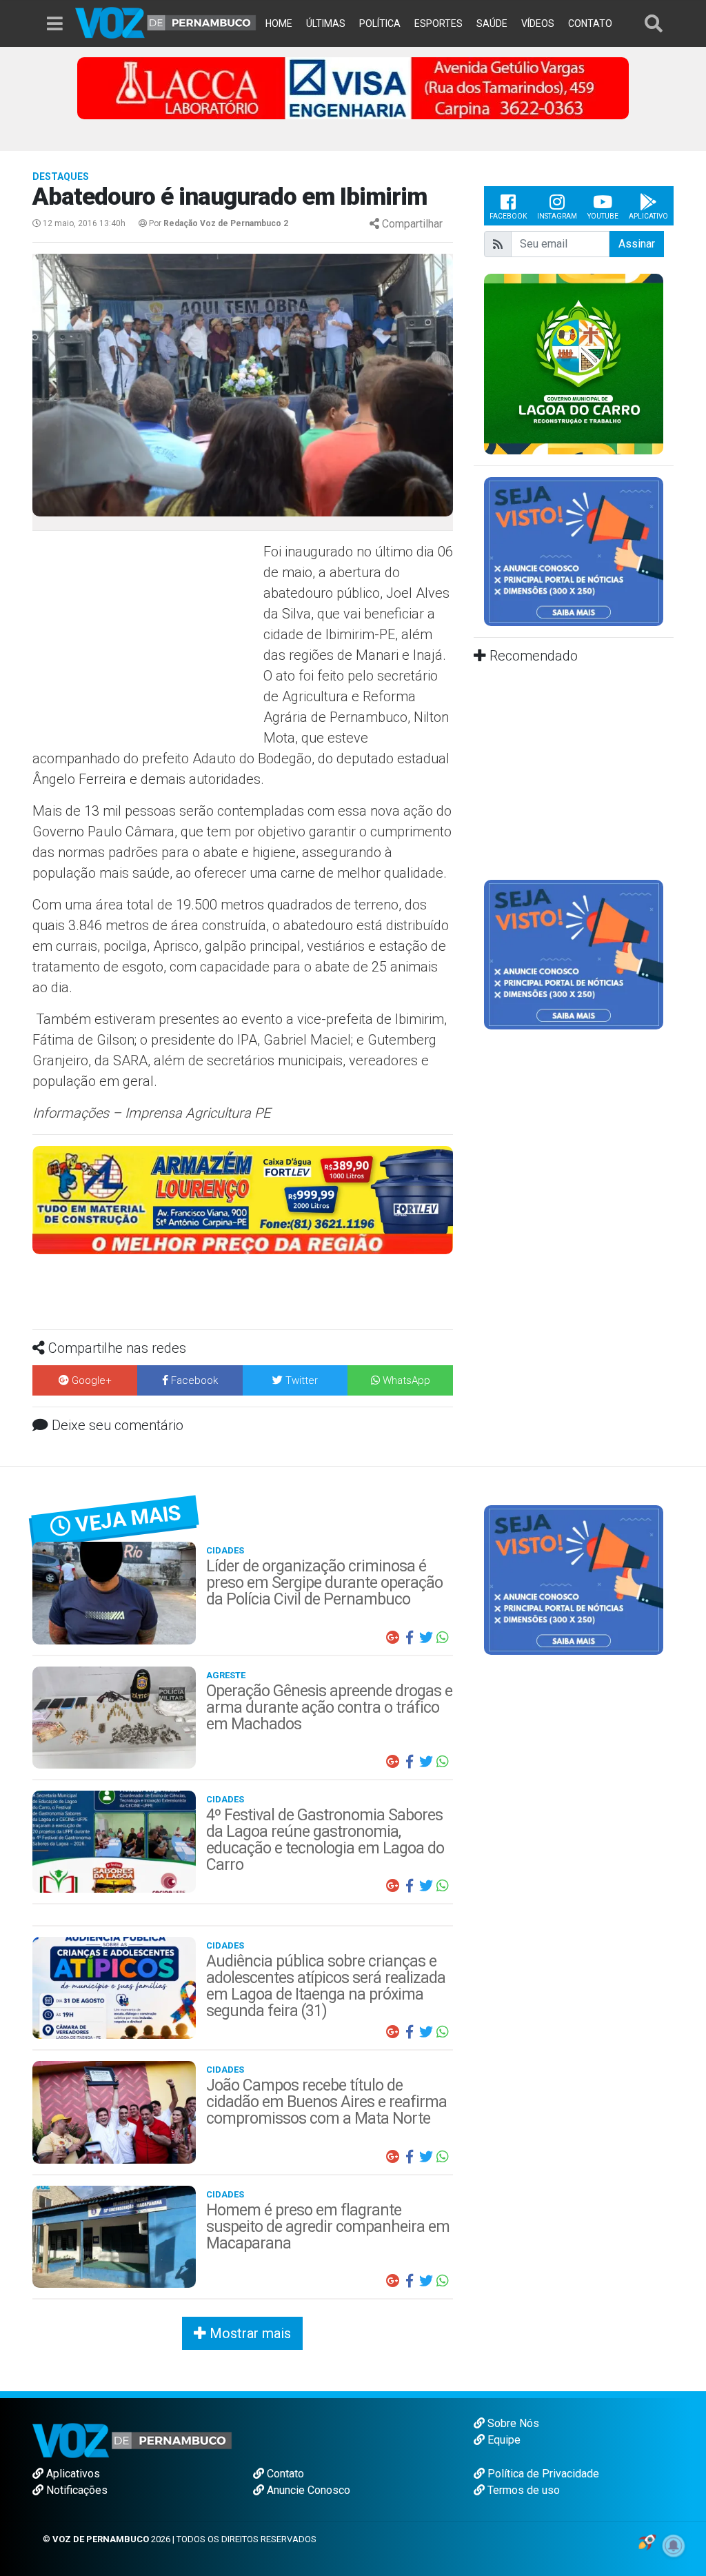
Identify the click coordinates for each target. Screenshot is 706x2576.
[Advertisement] (146, 641)
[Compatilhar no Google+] (393, 1638)
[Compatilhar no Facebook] (410, 1638)
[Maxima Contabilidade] (243, 1199)
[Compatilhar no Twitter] (426, 1638)
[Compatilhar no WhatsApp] (443, 1638)
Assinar (637, 244)
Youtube (603, 216)
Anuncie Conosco (307, 2490)
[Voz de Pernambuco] (166, 22)
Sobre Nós (512, 2423)
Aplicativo (648, 216)
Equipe (503, 2440)
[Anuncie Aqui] (574, 551)
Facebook (508, 216)
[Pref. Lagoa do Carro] (574, 363)
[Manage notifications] (674, 2546)
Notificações (75, 2490)
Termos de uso (522, 2490)
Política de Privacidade (542, 2474)
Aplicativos (72, 2474)
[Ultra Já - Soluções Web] (647, 2540)
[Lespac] (574, 954)
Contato (284, 2474)
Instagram (557, 216)
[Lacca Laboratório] (353, 87)
